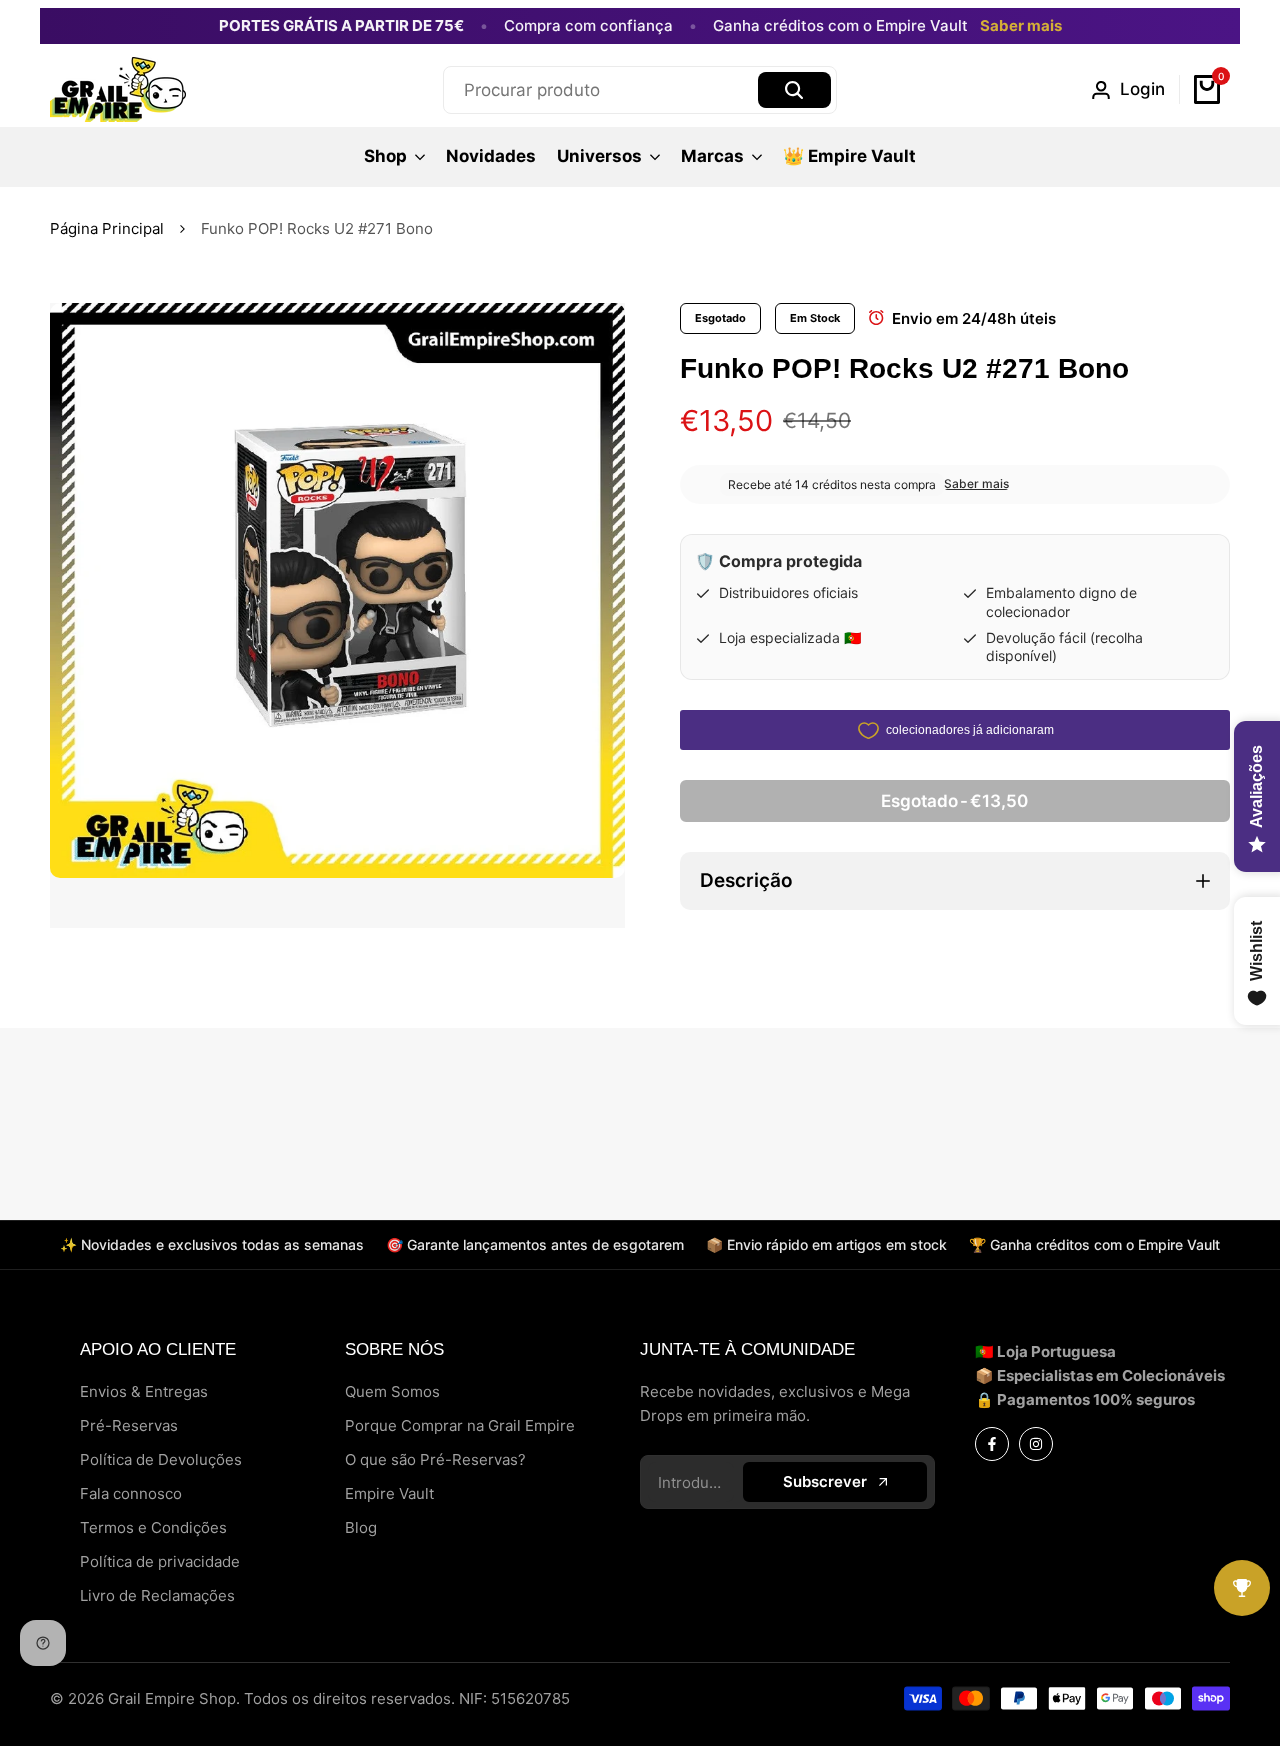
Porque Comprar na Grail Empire (460, 1425)
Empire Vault (389, 1493)
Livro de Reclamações (157, 1595)
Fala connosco (131, 1493)
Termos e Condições (153, 1527)
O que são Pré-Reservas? (435, 1459)
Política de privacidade (160, 1561)
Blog (361, 1527)
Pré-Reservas (129, 1425)
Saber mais (1021, 26)
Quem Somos (392, 1391)
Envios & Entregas (144, 1391)
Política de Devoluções (161, 1459)
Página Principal (107, 228)
